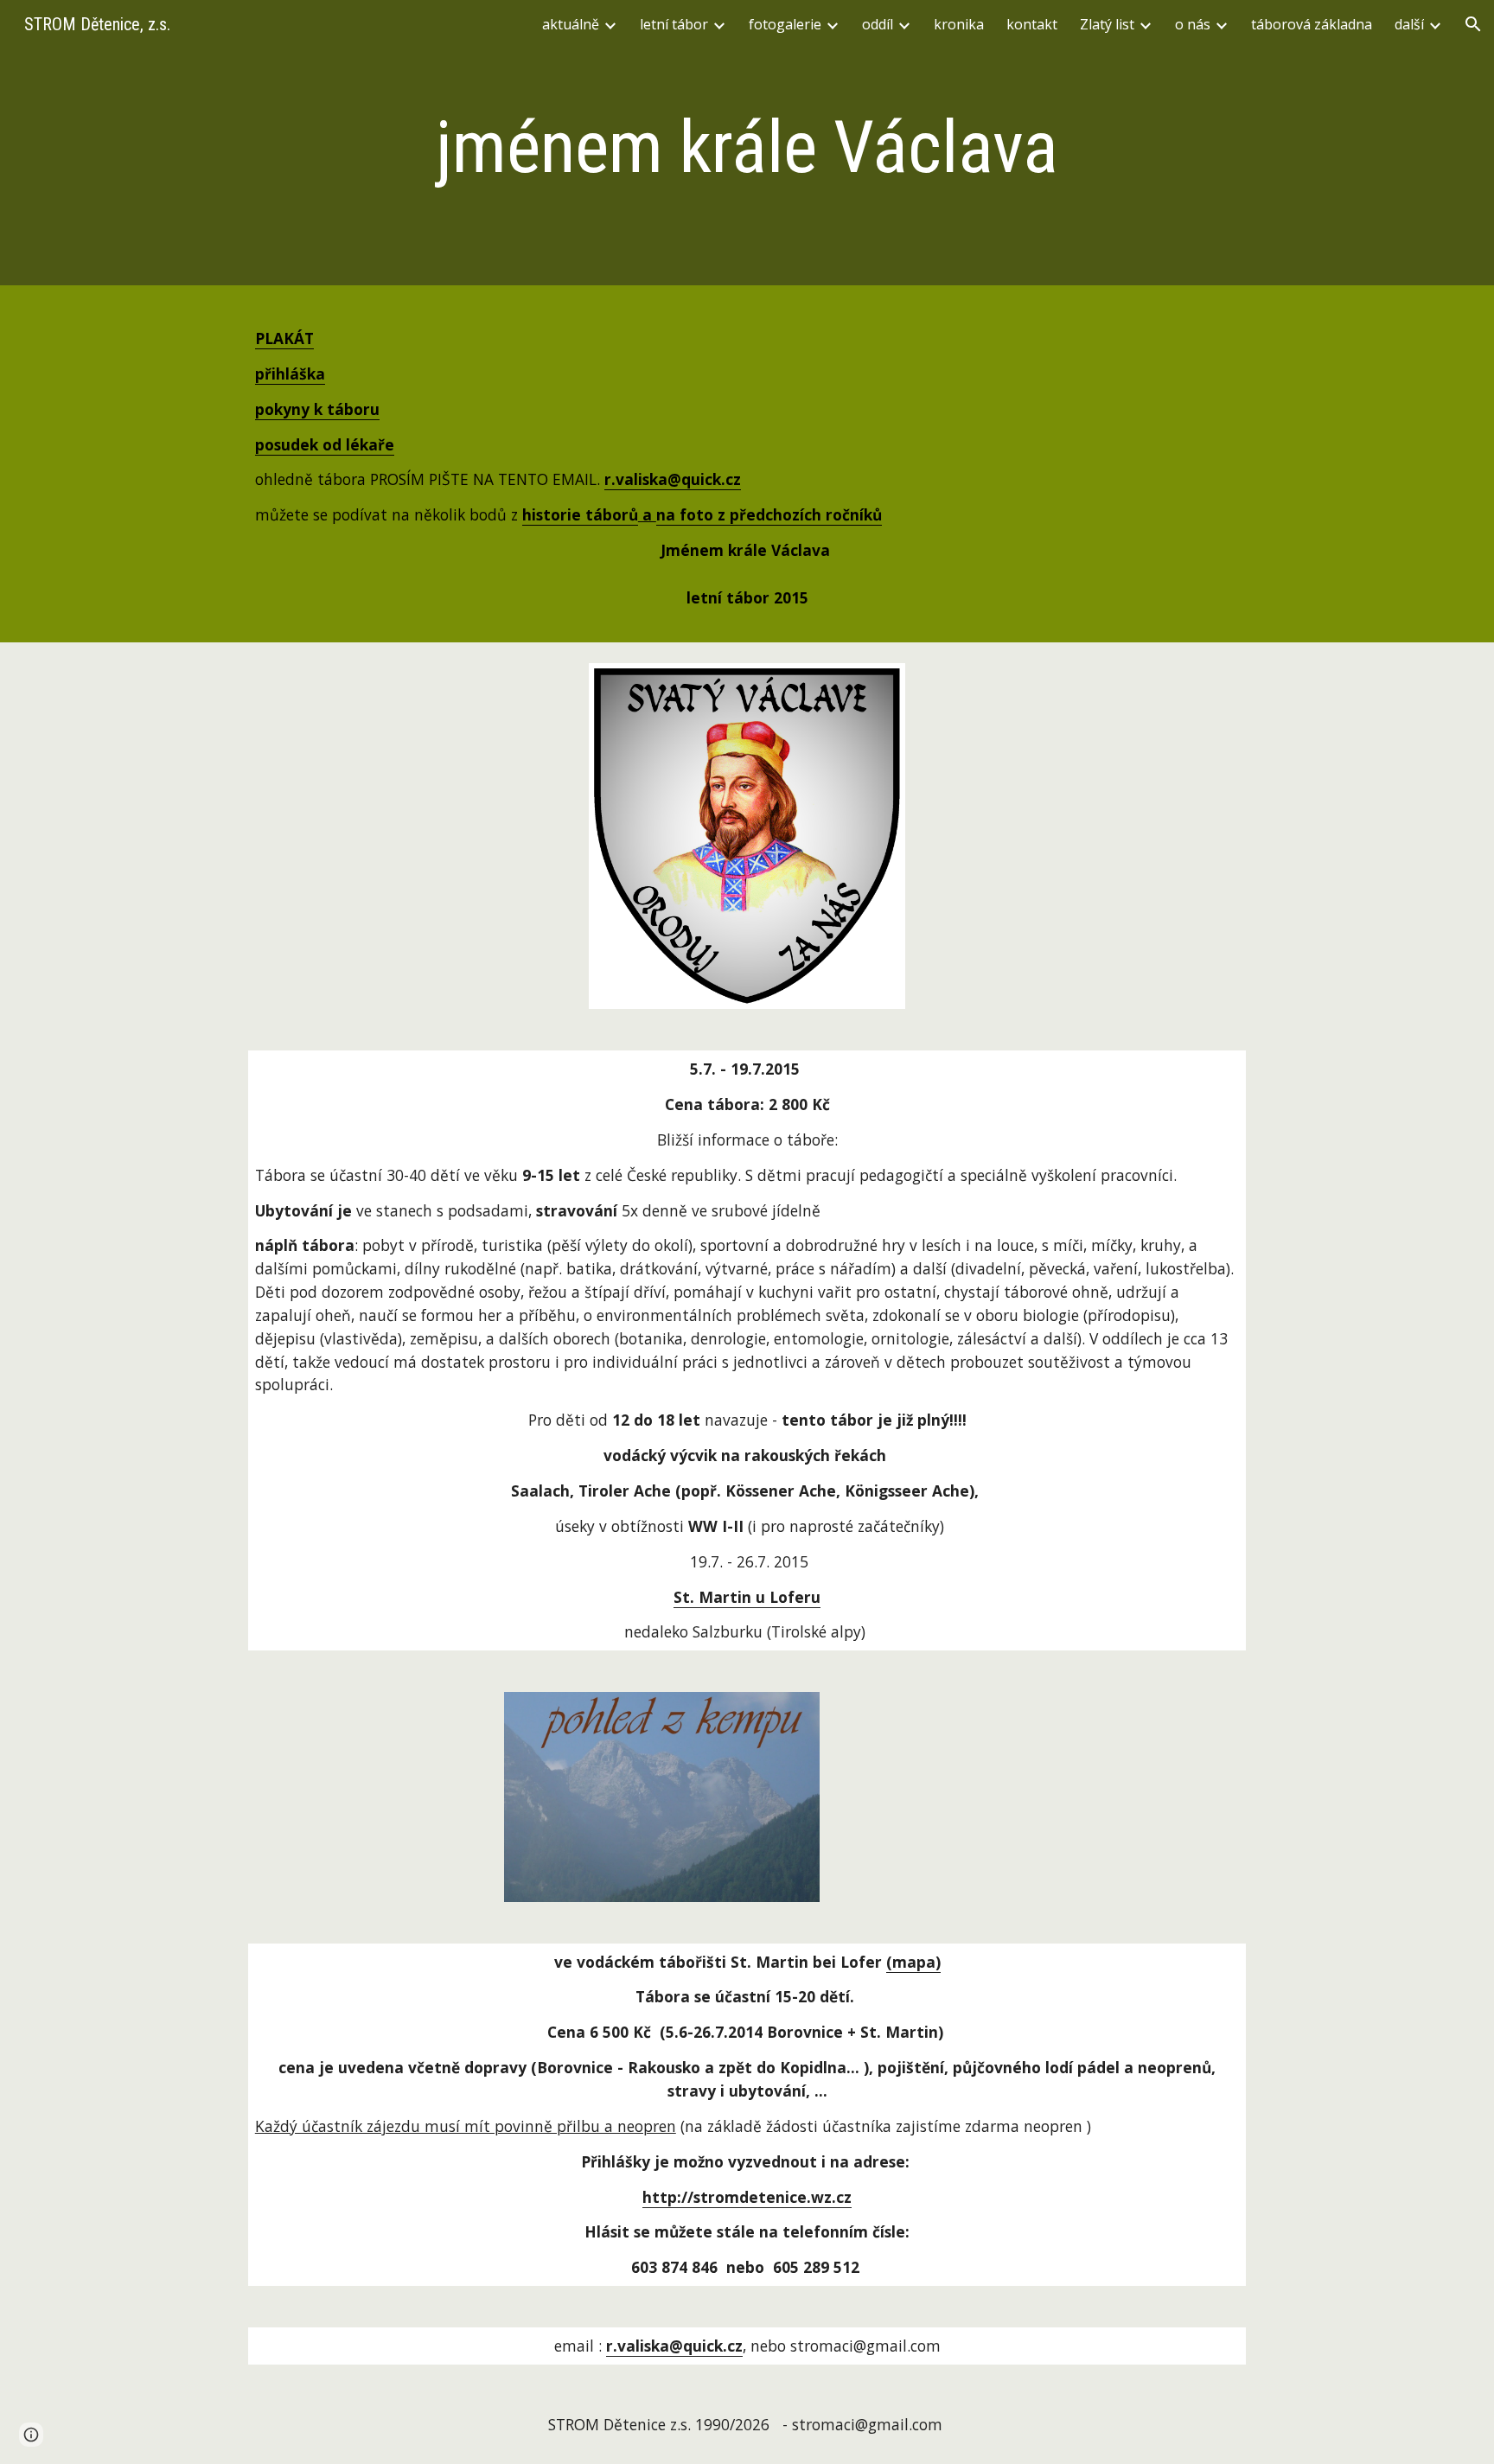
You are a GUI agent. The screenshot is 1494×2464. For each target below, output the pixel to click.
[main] (747, 147)
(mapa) (913, 1962)
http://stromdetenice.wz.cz (747, 2197)
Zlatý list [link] (1107, 24)
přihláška (290, 373)
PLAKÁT (284, 338)
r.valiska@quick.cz (674, 2346)
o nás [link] (1193, 24)
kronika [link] (959, 24)
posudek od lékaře (325, 444)
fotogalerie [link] (785, 24)
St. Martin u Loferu (747, 1597)
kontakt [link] (1032, 24)
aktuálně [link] (571, 24)
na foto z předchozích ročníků (769, 514)
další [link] (1409, 24)
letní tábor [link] (674, 24)
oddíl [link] (878, 24)
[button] (1473, 24)
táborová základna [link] (1312, 24)
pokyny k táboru (317, 409)
